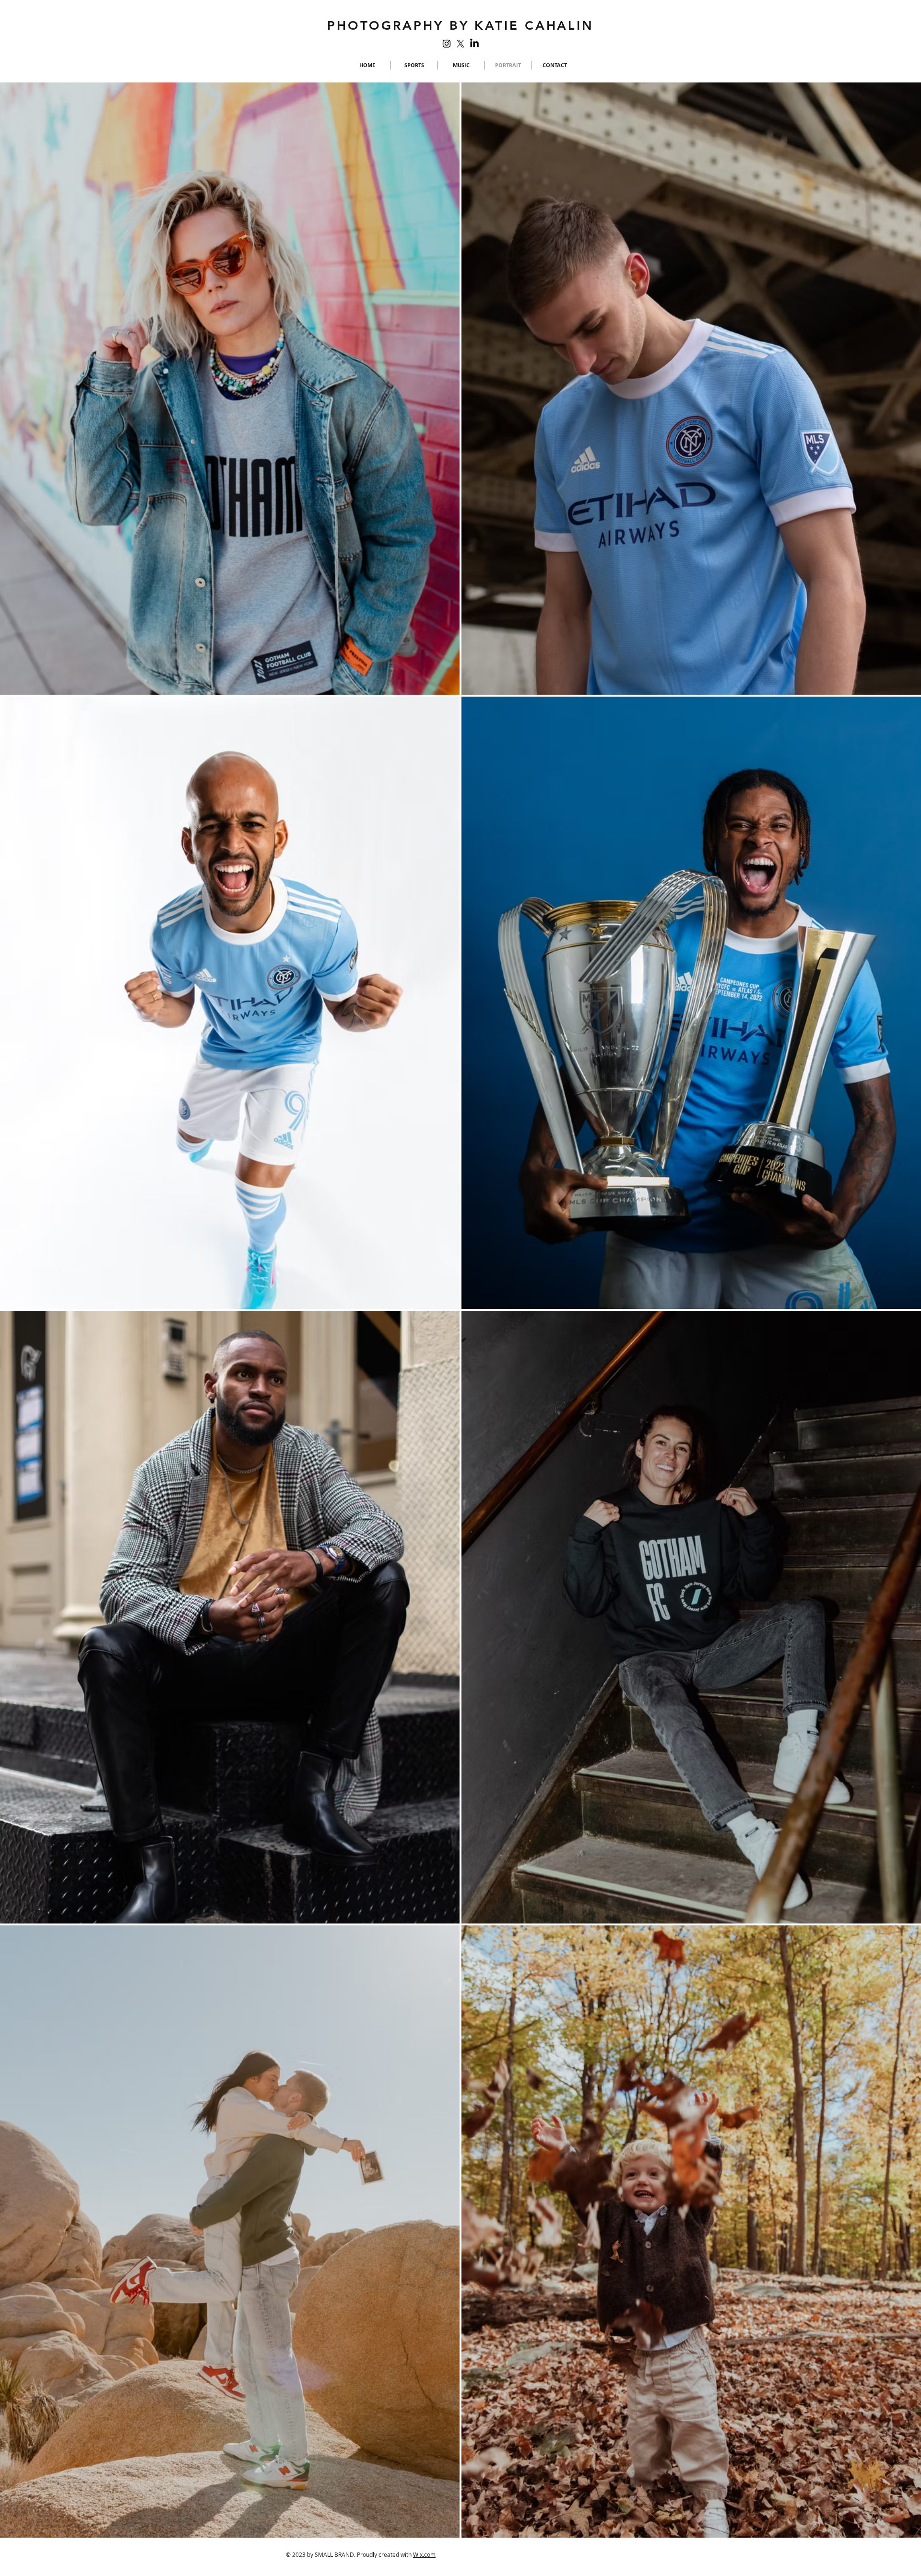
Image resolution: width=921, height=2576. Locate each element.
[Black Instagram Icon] (447, 44)
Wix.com (424, 2554)
